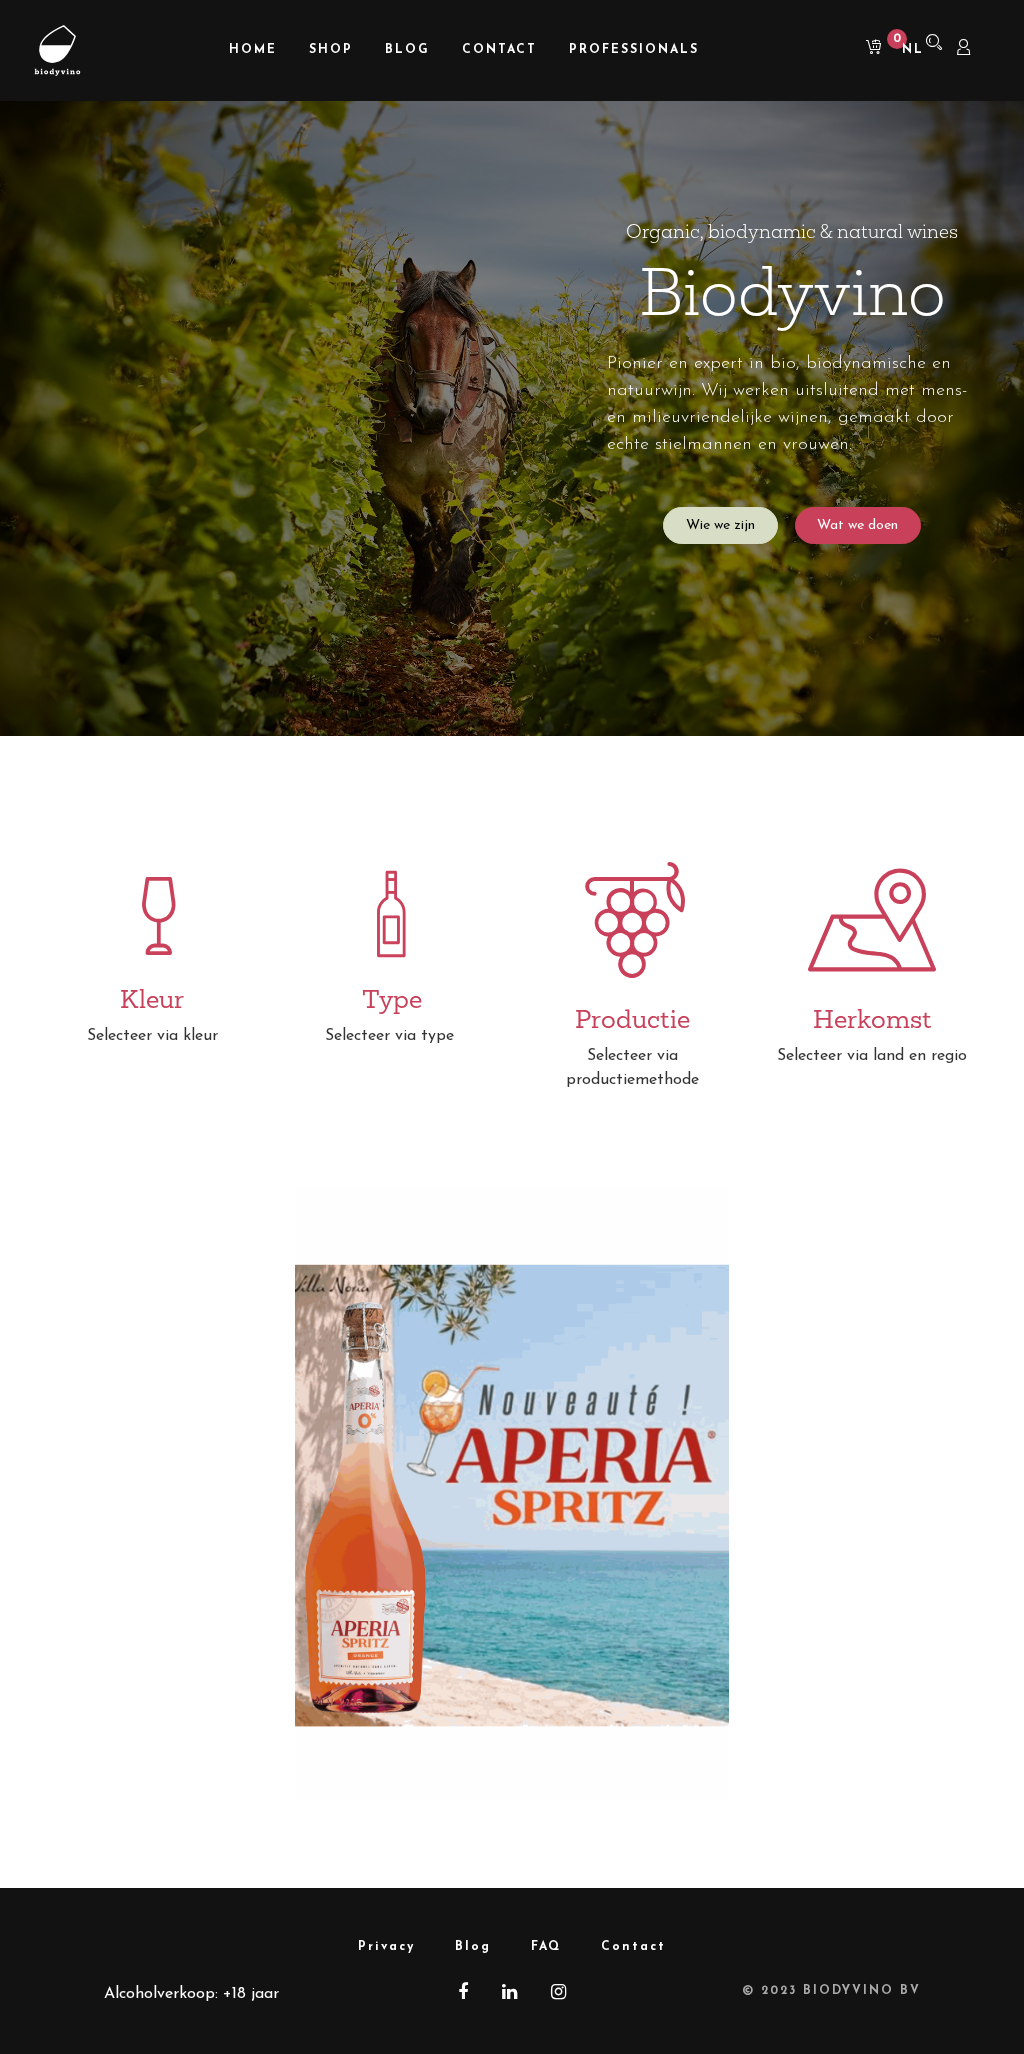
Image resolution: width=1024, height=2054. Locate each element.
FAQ (546, 1947)
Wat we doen (857, 525)
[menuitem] (253, 50)
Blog (473, 1947)
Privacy (386, 1947)
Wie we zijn (720, 525)
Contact (633, 1947)
